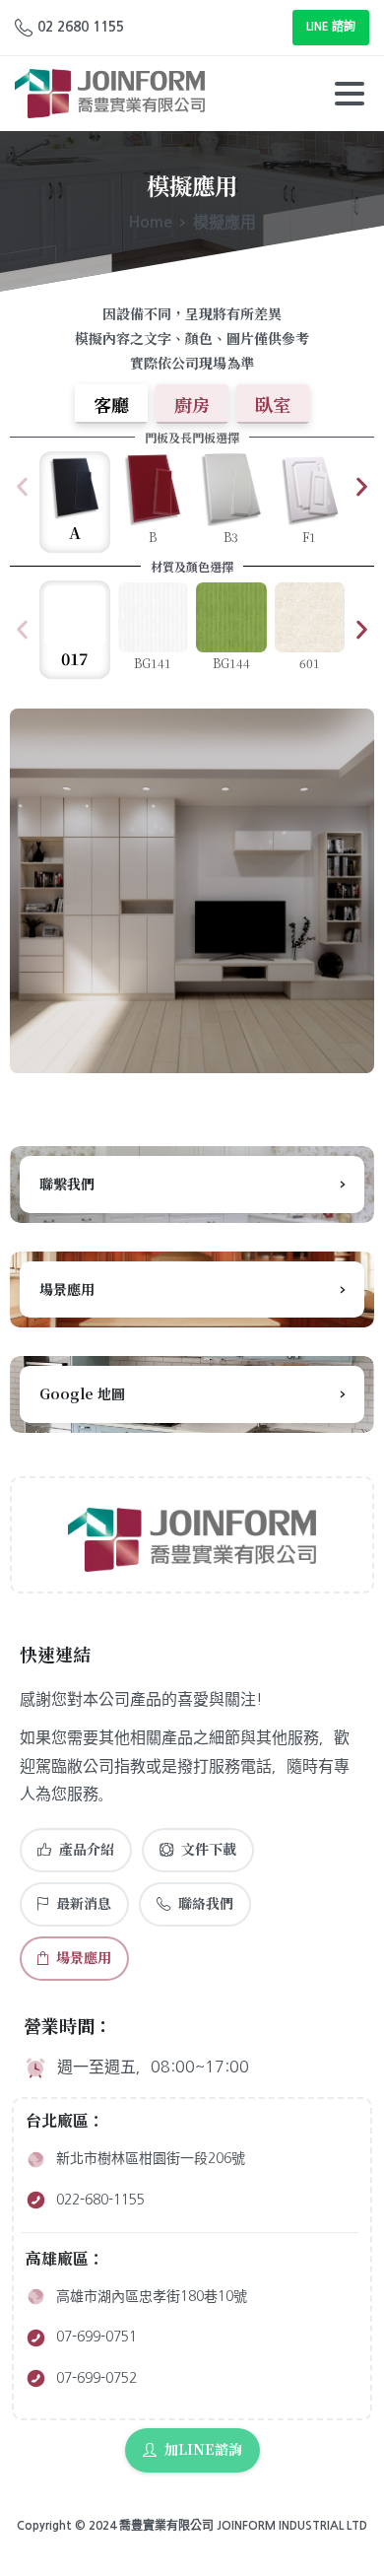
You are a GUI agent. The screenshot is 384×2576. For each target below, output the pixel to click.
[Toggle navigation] (350, 94)
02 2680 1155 (81, 27)
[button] (22, 487)
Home (150, 222)
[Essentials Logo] (192, 1540)
